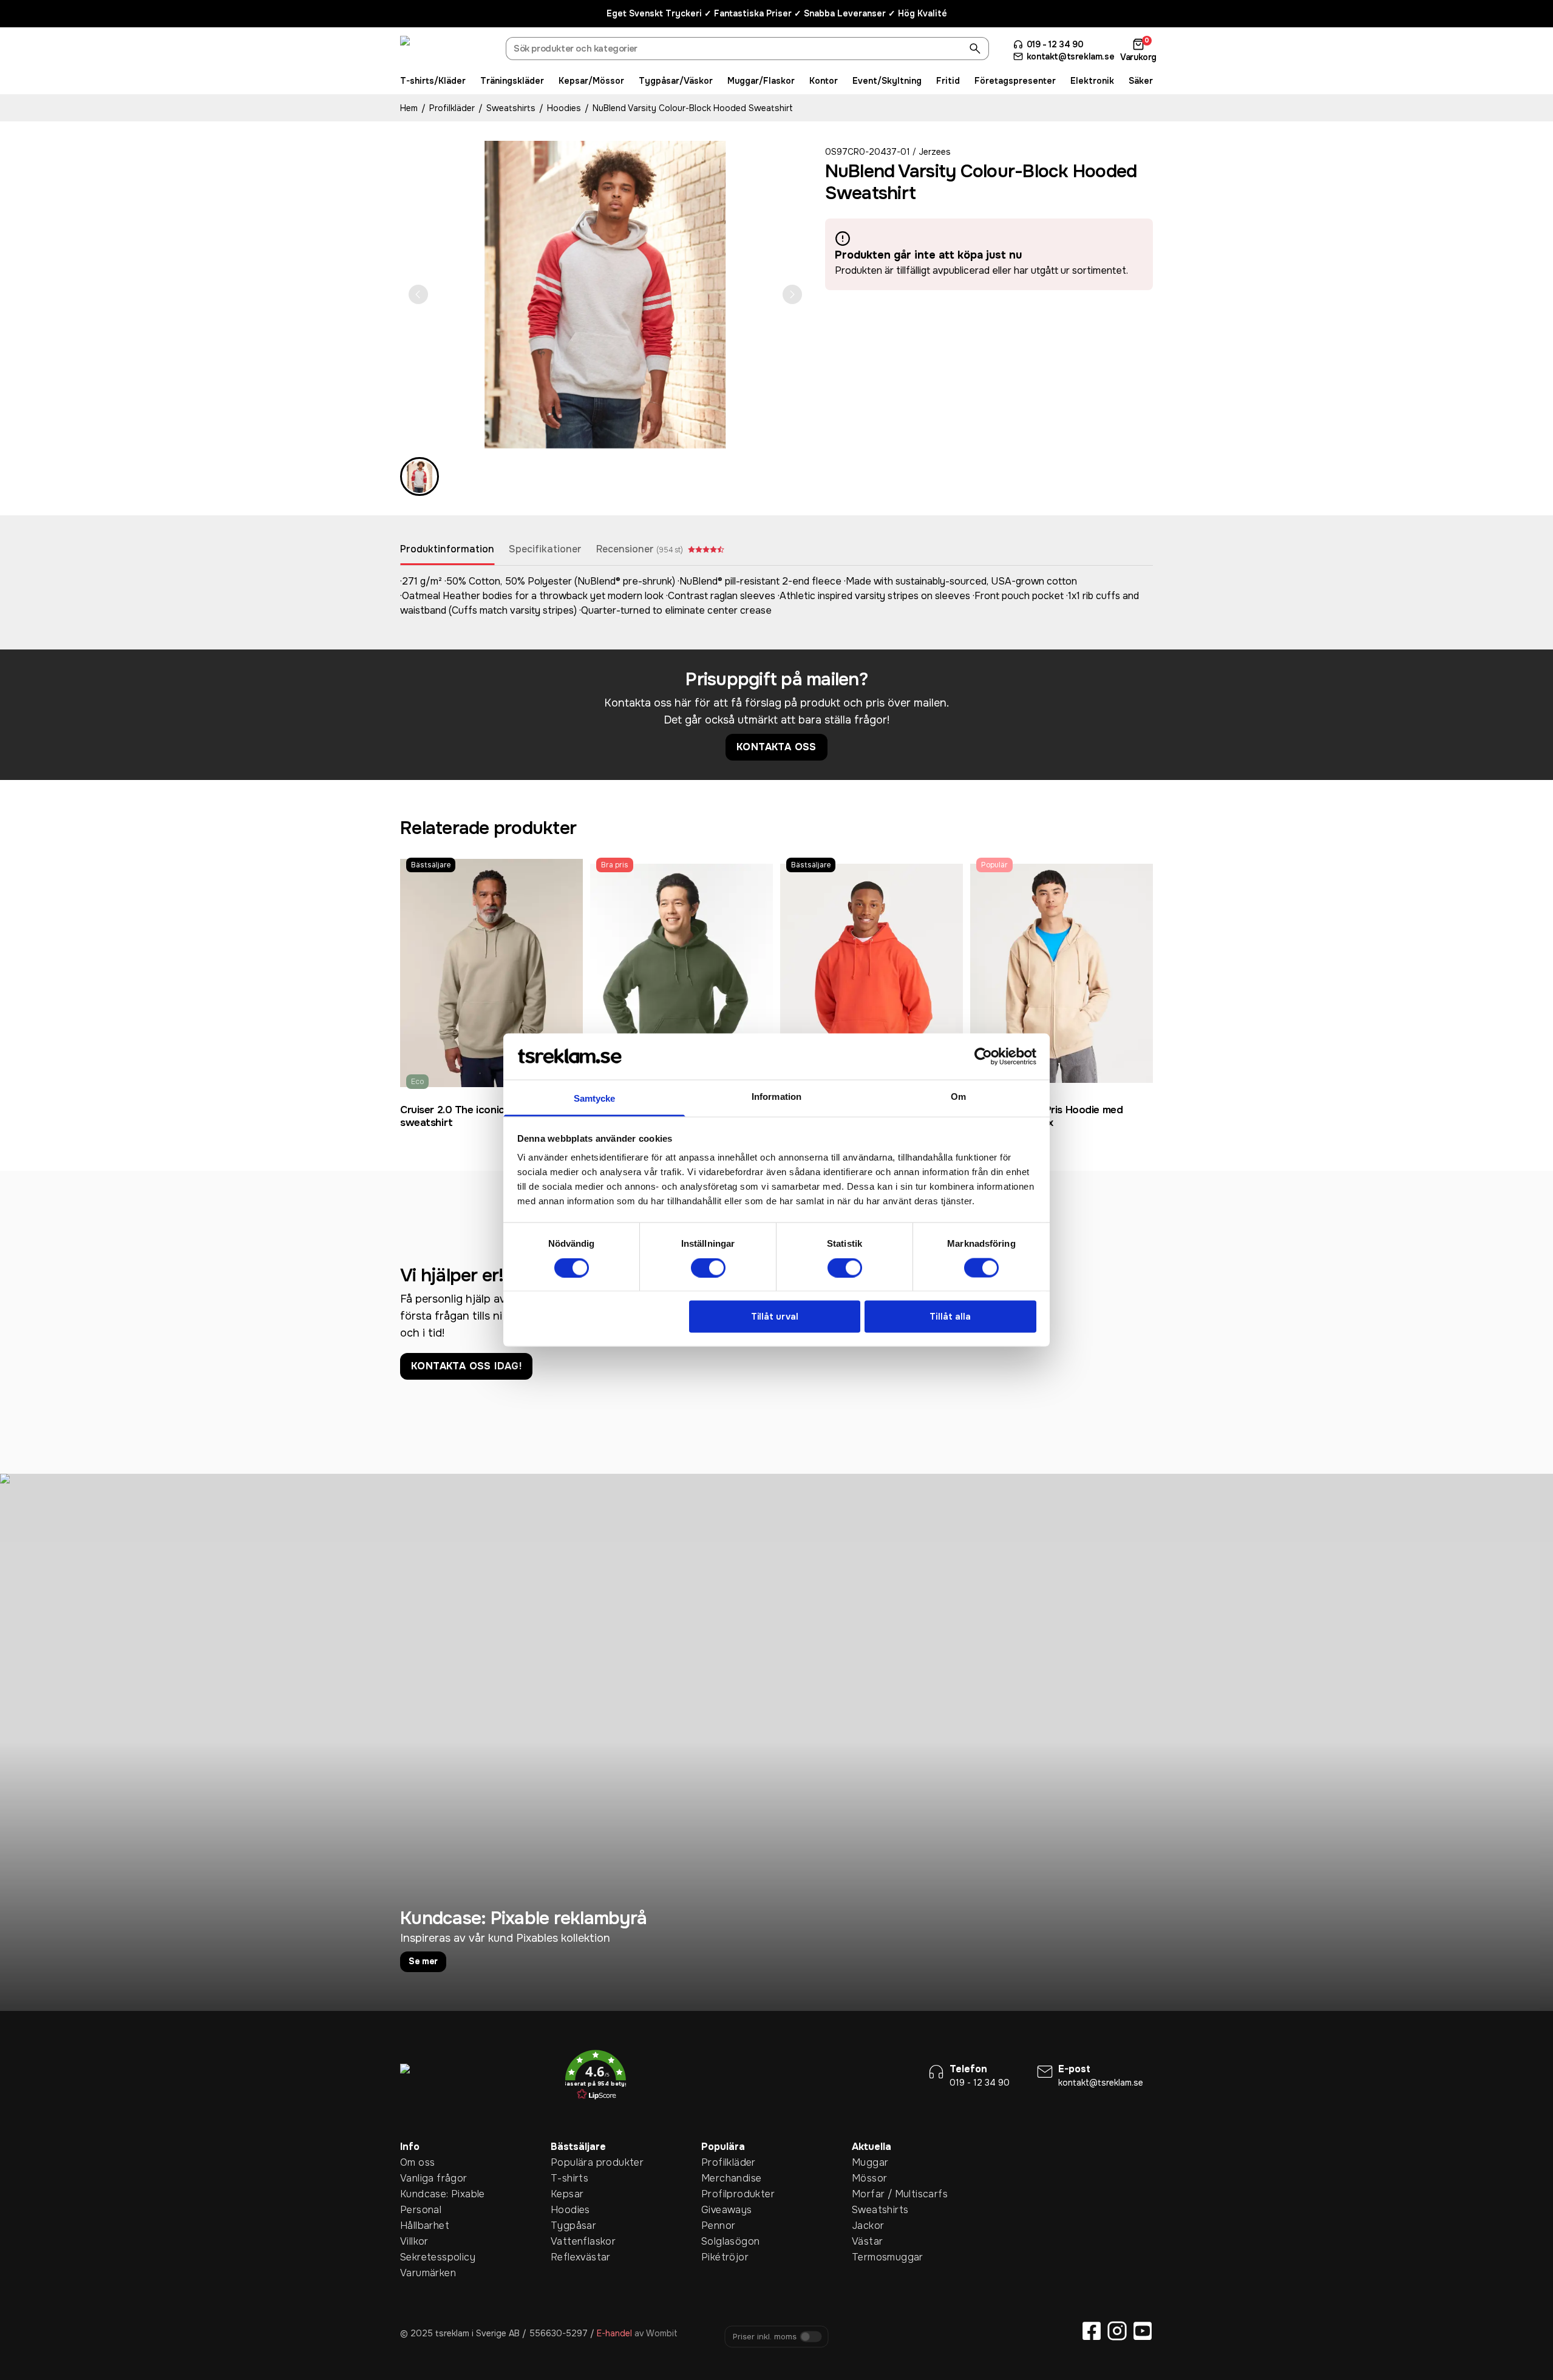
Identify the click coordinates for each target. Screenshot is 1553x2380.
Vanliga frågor (419, 2178)
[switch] (708, 1267)
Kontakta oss (776, 747)
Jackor (868, 2226)
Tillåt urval (775, 1317)
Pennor (718, 2226)
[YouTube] (1143, 2331)
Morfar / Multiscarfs (871, 2194)
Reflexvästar (569, 2257)
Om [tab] (958, 1097)
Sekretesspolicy (419, 2257)
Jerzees (935, 152)
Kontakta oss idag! (466, 1366)
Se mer (423, 1961)
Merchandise (720, 2178)
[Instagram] (1117, 2331)
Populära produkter (569, 2162)
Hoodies (564, 108)
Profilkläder (452, 108)
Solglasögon (720, 2241)
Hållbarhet (419, 2226)
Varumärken (419, 2273)
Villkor (414, 2241)
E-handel (614, 2333)
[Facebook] (1092, 2331)
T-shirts (569, 2178)
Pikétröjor (720, 2257)
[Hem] (446, 50)
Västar (867, 2241)
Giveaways (720, 2210)
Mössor (869, 2178)
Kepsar (567, 2194)
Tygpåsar (569, 2226)
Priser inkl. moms (765, 2337)
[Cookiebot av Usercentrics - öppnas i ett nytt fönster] (983, 1056)
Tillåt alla (950, 1317)
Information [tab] (776, 1097)
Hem (409, 108)
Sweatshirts (511, 108)
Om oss (417, 2162)
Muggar (870, 2162)
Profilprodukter (720, 2194)
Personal (419, 2210)
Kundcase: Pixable (419, 2194)
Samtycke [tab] (595, 1098)
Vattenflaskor (569, 2241)
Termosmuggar (871, 2257)
